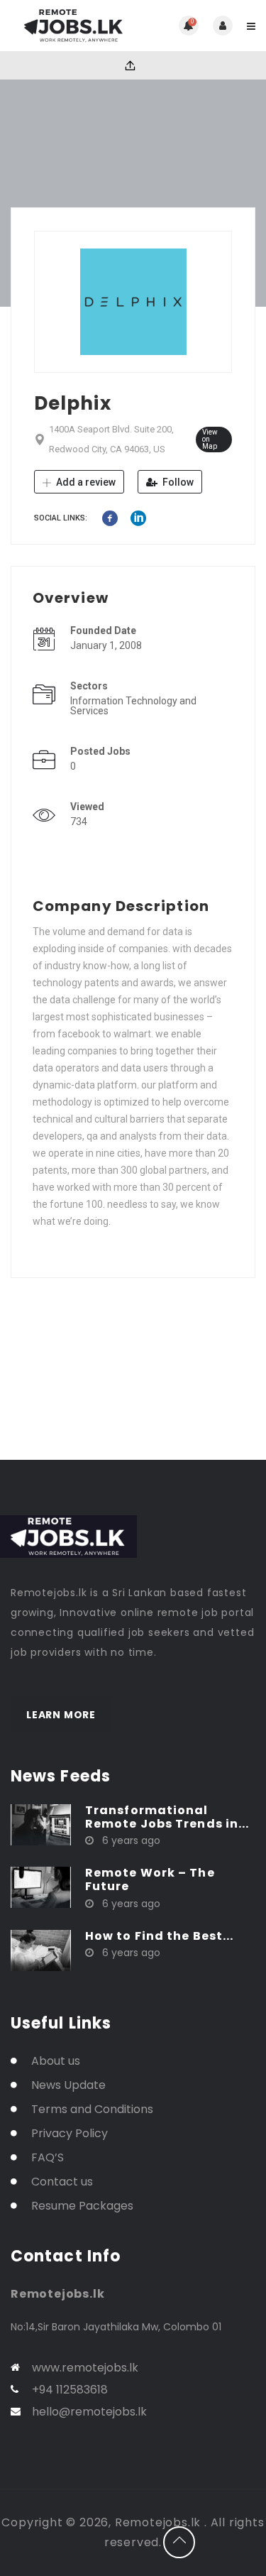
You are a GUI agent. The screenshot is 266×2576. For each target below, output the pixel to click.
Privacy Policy (70, 2133)
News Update (68, 2085)
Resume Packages (82, 2206)
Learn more (61, 1715)
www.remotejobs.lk (85, 2368)
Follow (177, 482)
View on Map (210, 439)
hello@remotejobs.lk (89, 2412)
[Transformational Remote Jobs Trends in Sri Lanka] (41, 1824)
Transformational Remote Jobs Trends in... (167, 1817)
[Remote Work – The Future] (41, 1887)
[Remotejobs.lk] (72, 26)
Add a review (85, 482)
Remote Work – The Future (150, 1879)
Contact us (62, 2182)
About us (56, 2061)
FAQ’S (48, 2157)
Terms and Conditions (92, 2109)
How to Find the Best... (159, 1936)
